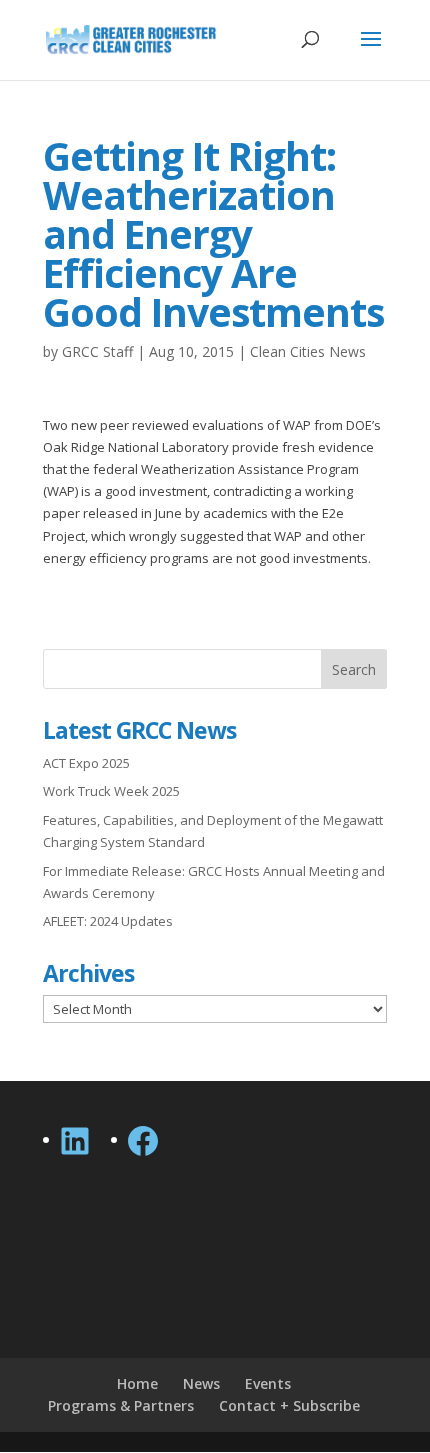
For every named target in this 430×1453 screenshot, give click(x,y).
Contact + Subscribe (289, 1405)
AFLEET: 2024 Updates (108, 921)
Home (137, 1383)
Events (268, 1383)
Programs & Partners (121, 1405)
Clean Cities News (308, 351)
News (201, 1383)
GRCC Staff (97, 351)
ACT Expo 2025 (86, 763)
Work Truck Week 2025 (111, 791)
